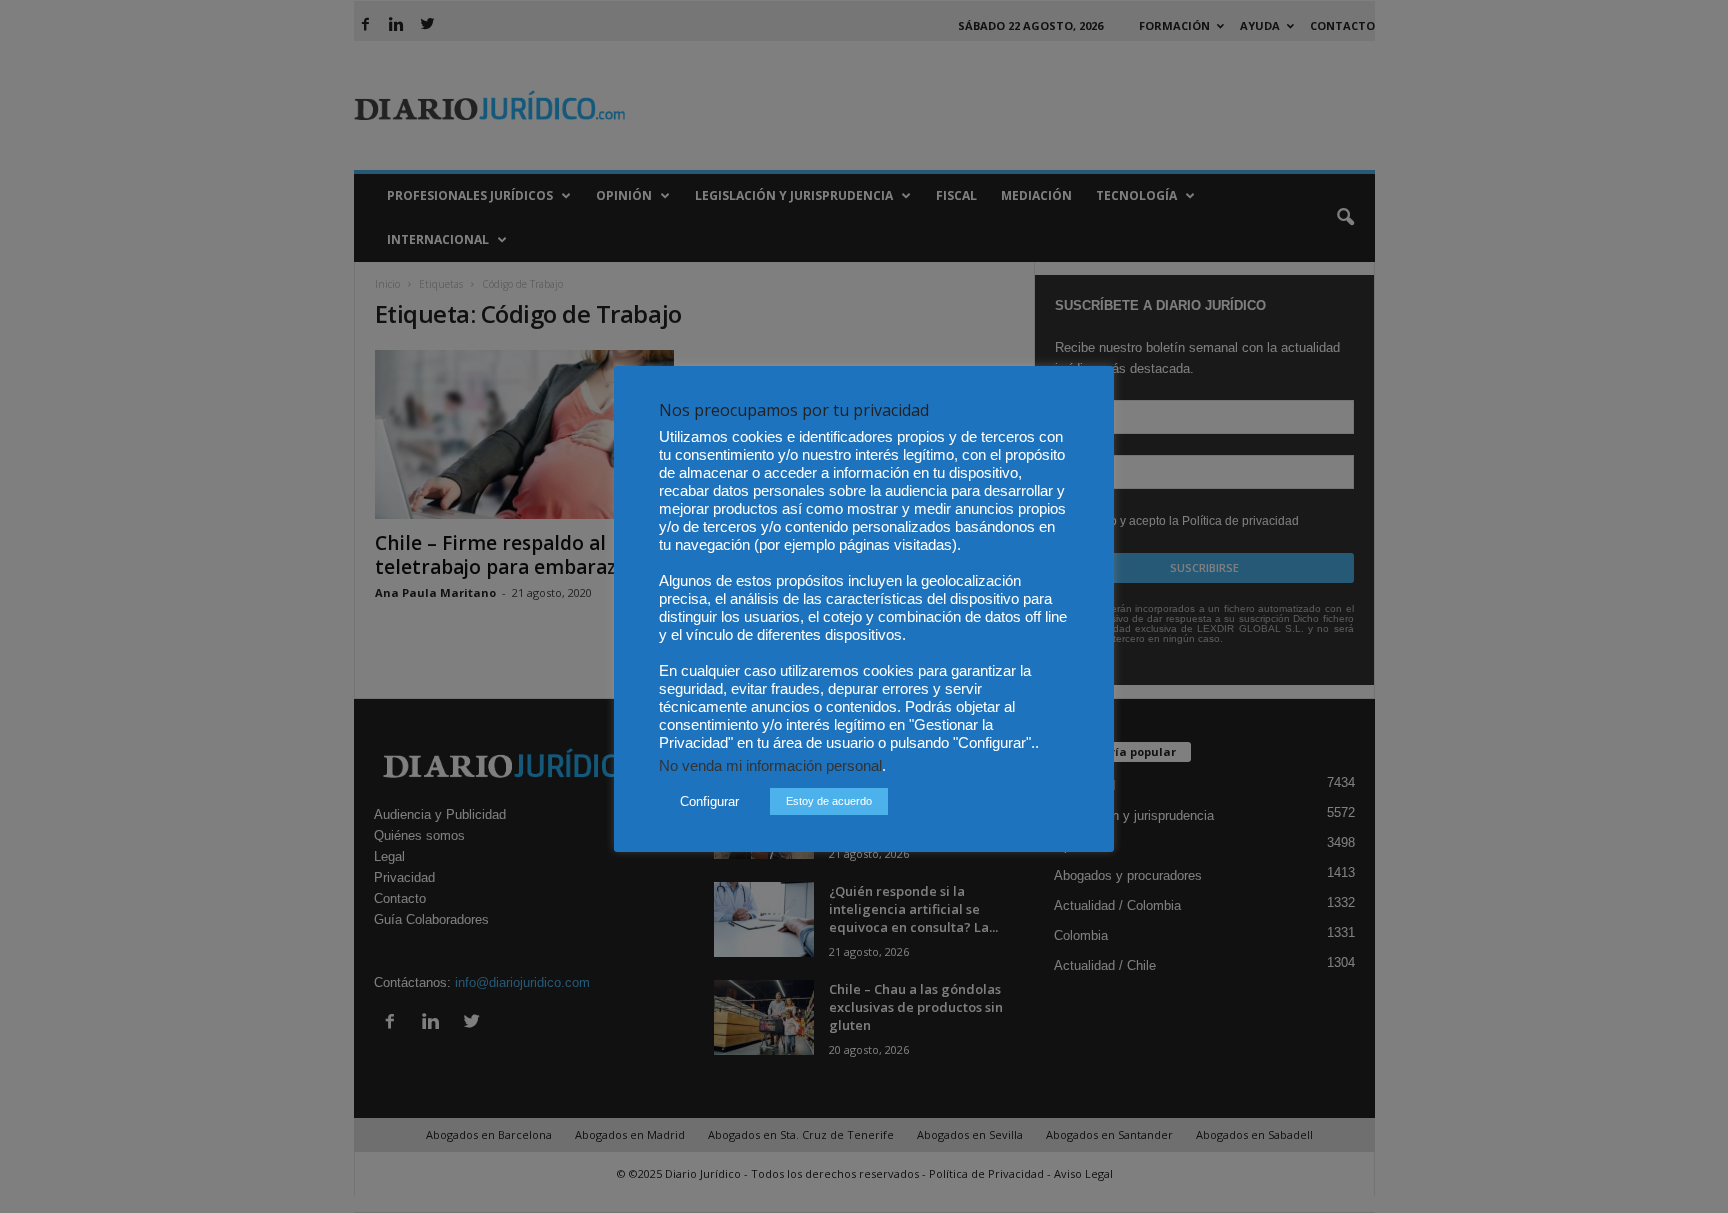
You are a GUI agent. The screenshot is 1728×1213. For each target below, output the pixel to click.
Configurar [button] (709, 801)
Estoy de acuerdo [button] (829, 801)
